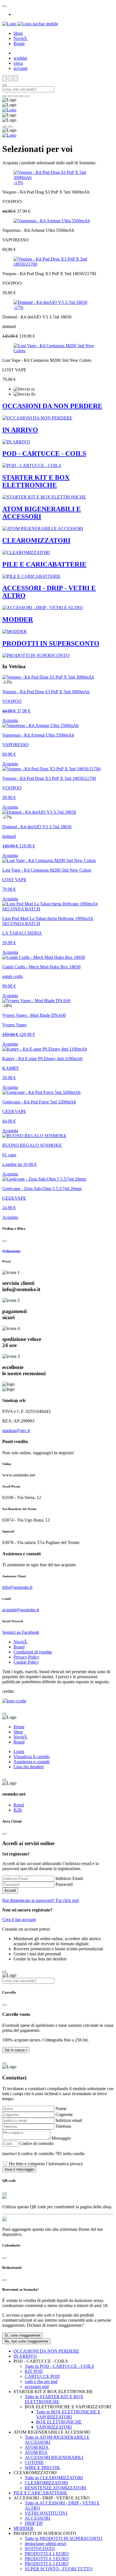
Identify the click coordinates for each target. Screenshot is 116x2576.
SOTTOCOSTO (40, 2549)
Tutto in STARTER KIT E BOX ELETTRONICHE (54, 2399)
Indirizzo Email (69, 1878)
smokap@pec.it (16, 1431)
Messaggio (61, 2138)
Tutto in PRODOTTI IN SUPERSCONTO (64, 2538)
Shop (18, 33)
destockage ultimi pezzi (45, 2544)
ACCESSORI (37, 2518)
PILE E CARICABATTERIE (40, 2493)
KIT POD (34, 2371)
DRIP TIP (34, 2523)
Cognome (64, 2114)
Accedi (10, 1891)
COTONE (34, 2462)
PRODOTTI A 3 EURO (47, 2559)
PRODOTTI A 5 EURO (47, 2564)
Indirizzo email (69, 2120)
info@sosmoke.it (17, 1587)
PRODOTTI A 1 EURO (47, 2554)
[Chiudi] (5, 1241)
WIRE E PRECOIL (43, 2468)
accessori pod (37, 2387)
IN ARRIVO (25, 2356)
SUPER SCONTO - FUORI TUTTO (59, 2569)
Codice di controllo (36, 2143)
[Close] (5, 6)
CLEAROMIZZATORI (46, 2483)
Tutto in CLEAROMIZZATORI (54, 2478)
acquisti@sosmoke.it (21, 1610)
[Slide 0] (5, 96)
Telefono (63, 2126)
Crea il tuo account (19, 1919)
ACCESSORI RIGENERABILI (54, 2457)
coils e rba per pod (41, 2381)
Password (64, 1884)
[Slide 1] (10, 96)
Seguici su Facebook (21, 1632)
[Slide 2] (16, 96)
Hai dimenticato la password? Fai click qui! (41, 1900)
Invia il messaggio (19, 2169)
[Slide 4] (27, 96)
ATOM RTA (36, 2452)
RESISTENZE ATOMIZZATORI (55, 2488)
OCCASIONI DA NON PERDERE (46, 2351)
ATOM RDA (37, 2447)
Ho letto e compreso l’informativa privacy (46, 2164)
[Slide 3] (21, 96)
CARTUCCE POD (42, 2376)
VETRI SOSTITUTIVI (46, 2513)
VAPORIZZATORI (54, 2427)
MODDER (24, 2528)
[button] (16, 2050)
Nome (61, 2109)
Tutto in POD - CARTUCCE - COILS (59, 2366)
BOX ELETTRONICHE (59, 2422)
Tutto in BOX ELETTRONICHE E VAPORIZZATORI (68, 2414)
